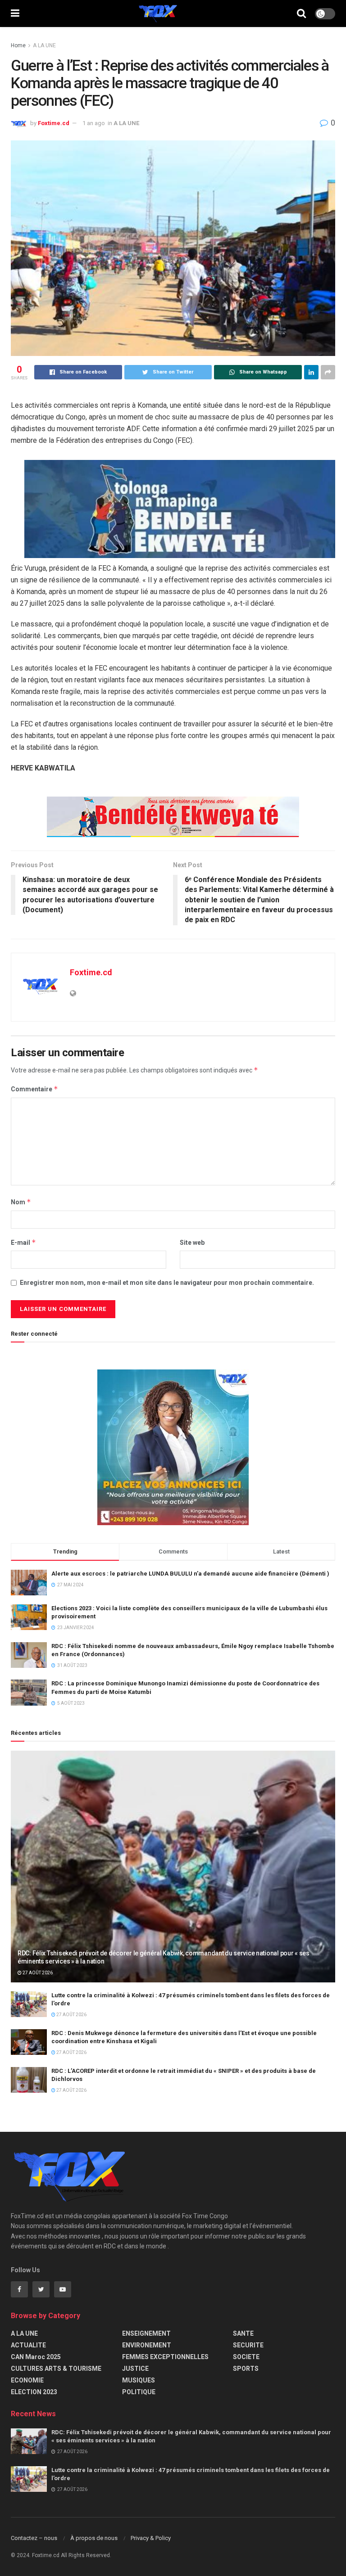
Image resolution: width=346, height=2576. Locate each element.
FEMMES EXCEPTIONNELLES (165, 2357)
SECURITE (248, 2345)
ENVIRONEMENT (147, 2345)
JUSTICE (135, 2369)
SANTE (243, 2333)
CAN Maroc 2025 (36, 2357)
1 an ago (94, 123)
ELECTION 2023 (34, 2392)
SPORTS (246, 2369)
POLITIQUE (139, 2392)
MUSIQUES (139, 2380)
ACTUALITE (28, 2345)
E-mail (23, 1242)
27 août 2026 (37, 1973)
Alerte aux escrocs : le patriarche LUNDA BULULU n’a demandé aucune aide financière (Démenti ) (190, 1574)
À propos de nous (94, 2538)
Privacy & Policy (151, 2538)
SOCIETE (246, 2357)
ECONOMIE (27, 2380)
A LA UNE (44, 45)
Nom (21, 1202)
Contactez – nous (34, 2538)
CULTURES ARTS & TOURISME (56, 2369)
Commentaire (34, 1089)
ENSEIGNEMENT (146, 2333)
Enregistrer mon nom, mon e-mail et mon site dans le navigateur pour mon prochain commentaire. (167, 1283)
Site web (192, 1243)
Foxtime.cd (54, 123)
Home (18, 45)
